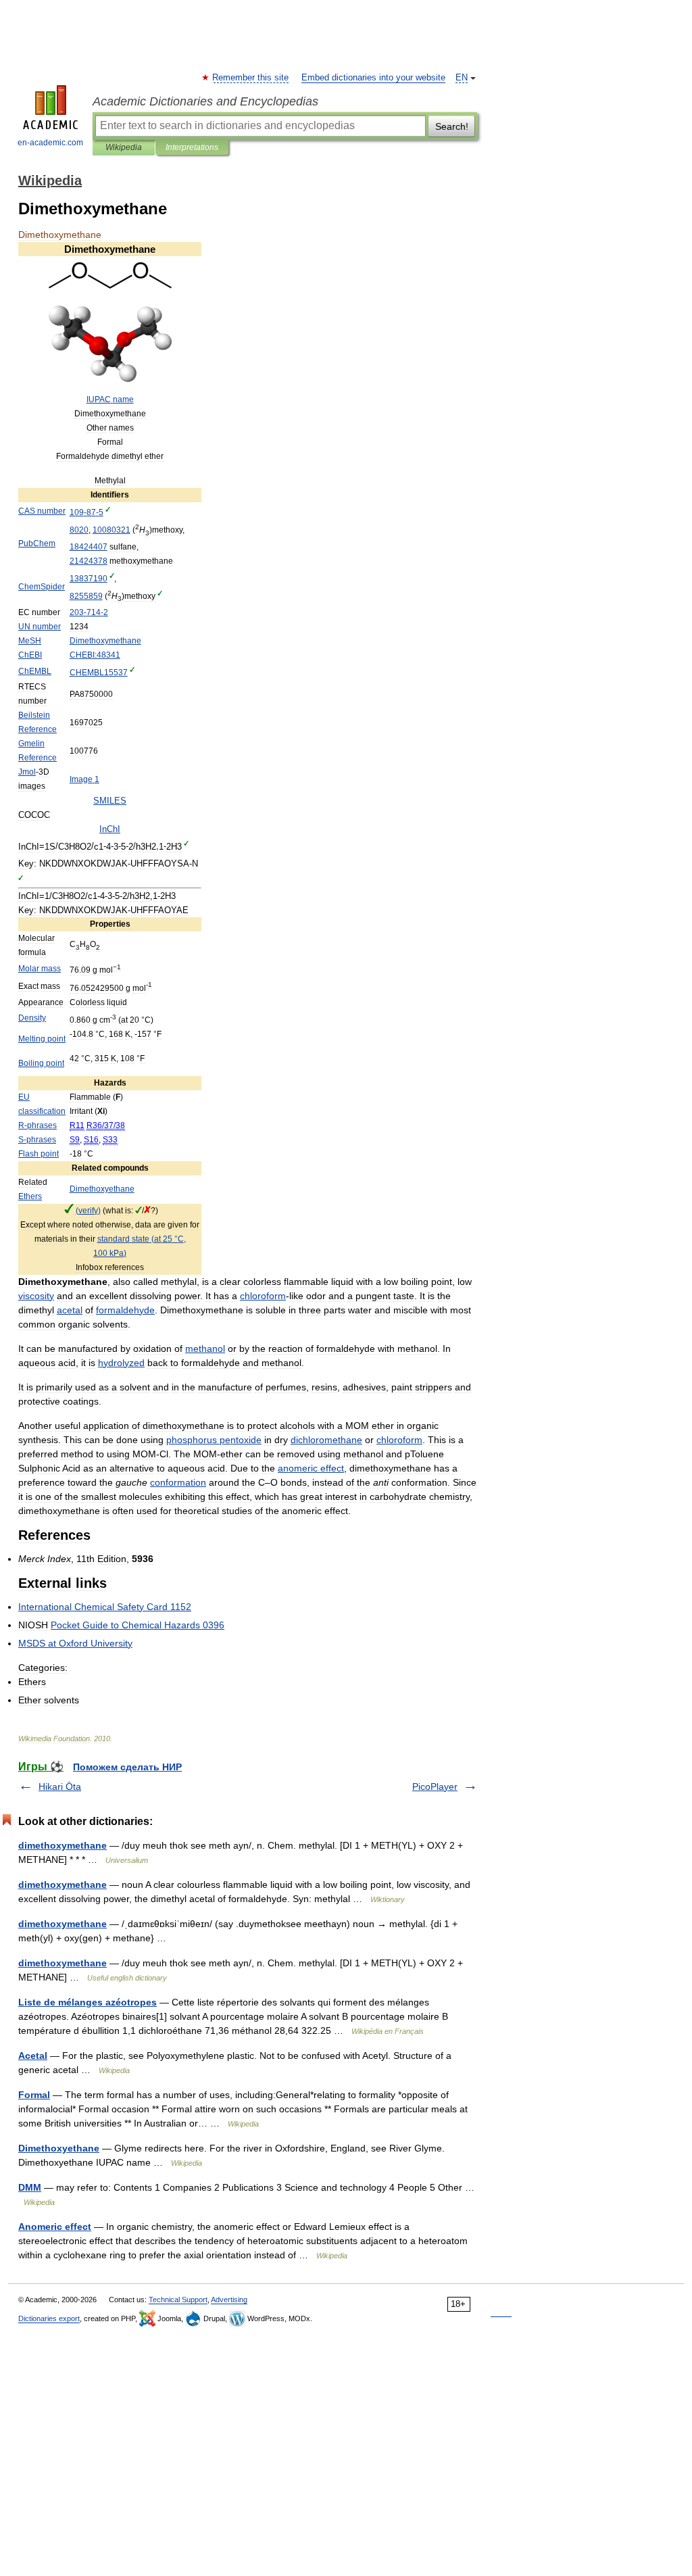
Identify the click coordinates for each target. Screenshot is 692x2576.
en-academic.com (50, 143)
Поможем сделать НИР (127, 1767)
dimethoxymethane (63, 1845)
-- (86, 512)
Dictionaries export (49, 2318)
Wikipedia (124, 147)
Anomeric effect (55, 2227)
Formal (34, 2095)
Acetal (33, 2056)
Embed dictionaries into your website (373, 78)
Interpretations (192, 147)
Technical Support (178, 2300)
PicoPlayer (435, 1787)
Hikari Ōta (60, 1787)
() (88, 1211)
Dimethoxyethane (59, 2148)
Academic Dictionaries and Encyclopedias (205, 101)
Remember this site (251, 78)
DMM (30, 2187)
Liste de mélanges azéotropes (88, 2002)
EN (462, 78)
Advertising (229, 2300)
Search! (452, 126)
